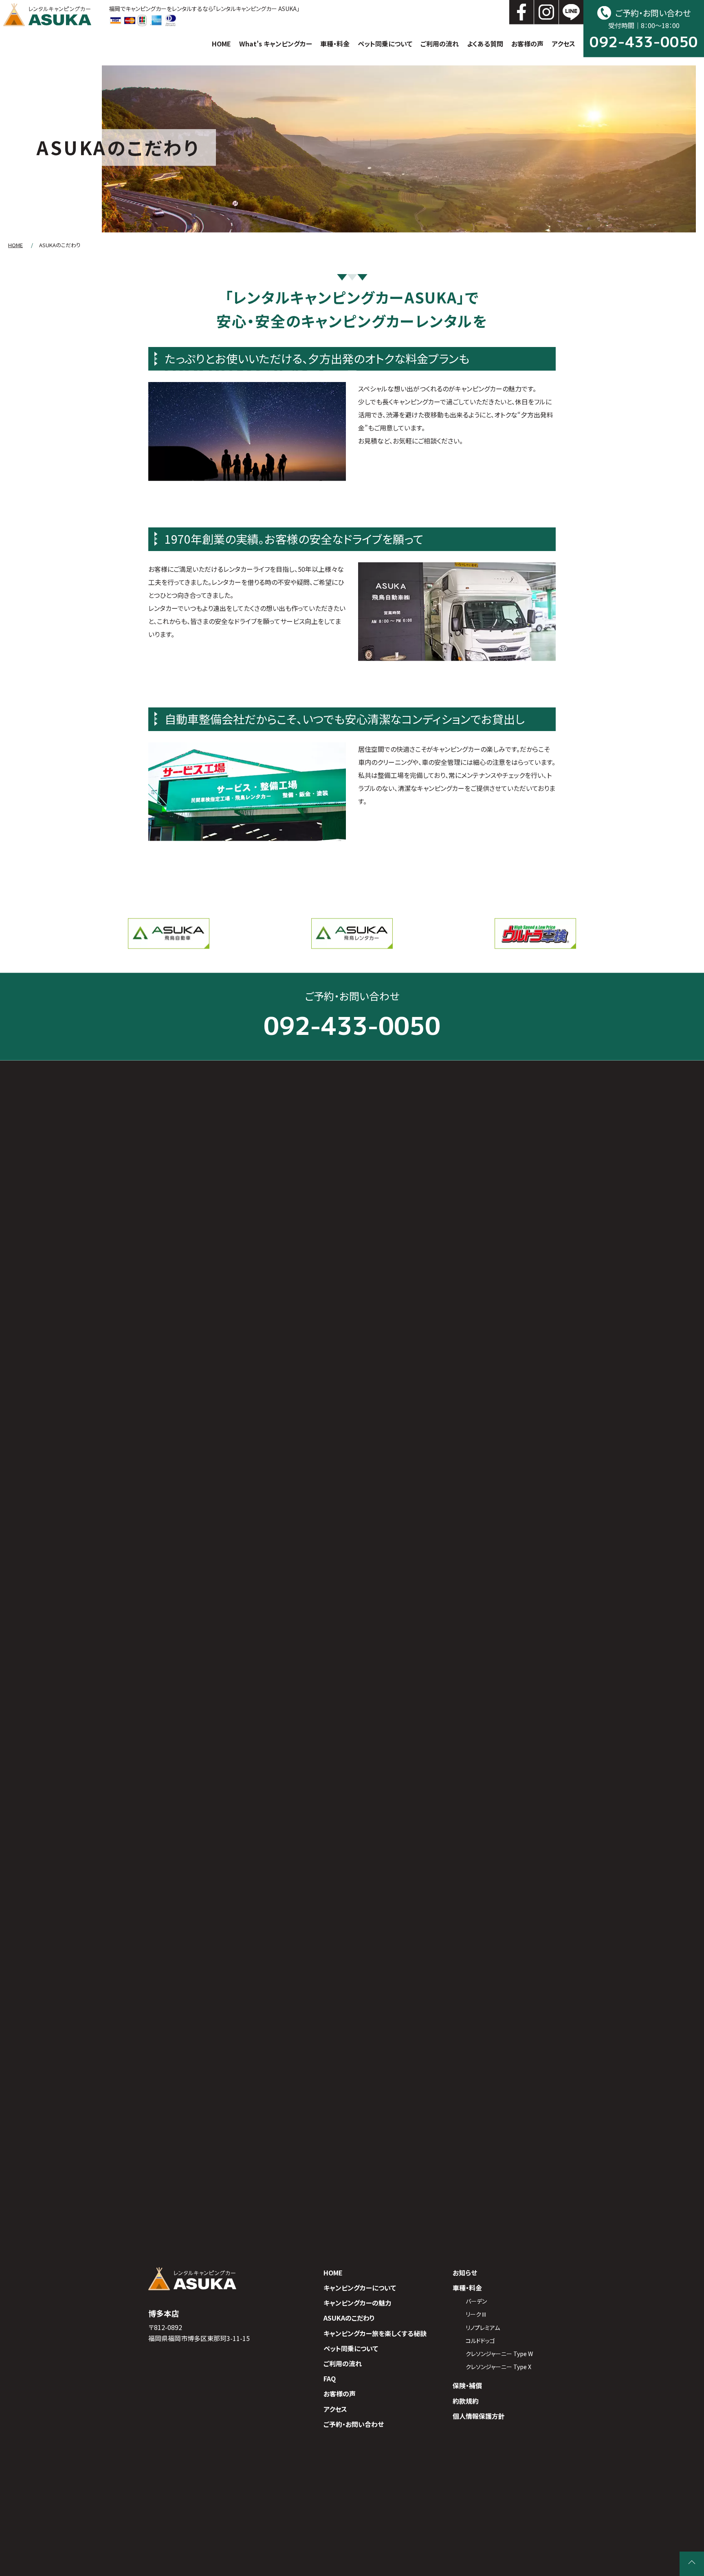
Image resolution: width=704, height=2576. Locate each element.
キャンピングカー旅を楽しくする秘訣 (375, 2333)
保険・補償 (467, 2385)
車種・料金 (335, 44)
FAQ (330, 2378)
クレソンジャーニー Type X (498, 2367)
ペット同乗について (385, 44)
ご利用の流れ (440, 44)
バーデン (476, 2301)
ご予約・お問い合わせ (354, 2424)
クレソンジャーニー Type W (499, 2354)
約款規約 (466, 2400)
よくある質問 (485, 44)
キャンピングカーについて (360, 2288)
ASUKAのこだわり (349, 2318)
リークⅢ (476, 2314)
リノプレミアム (483, 2328)
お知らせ (465, 2273)
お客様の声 (527, 44)
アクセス (563, 44)
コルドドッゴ (480, 2341)
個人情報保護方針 (479, 2416)
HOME (221, 44)
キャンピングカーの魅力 (357, 2303)
